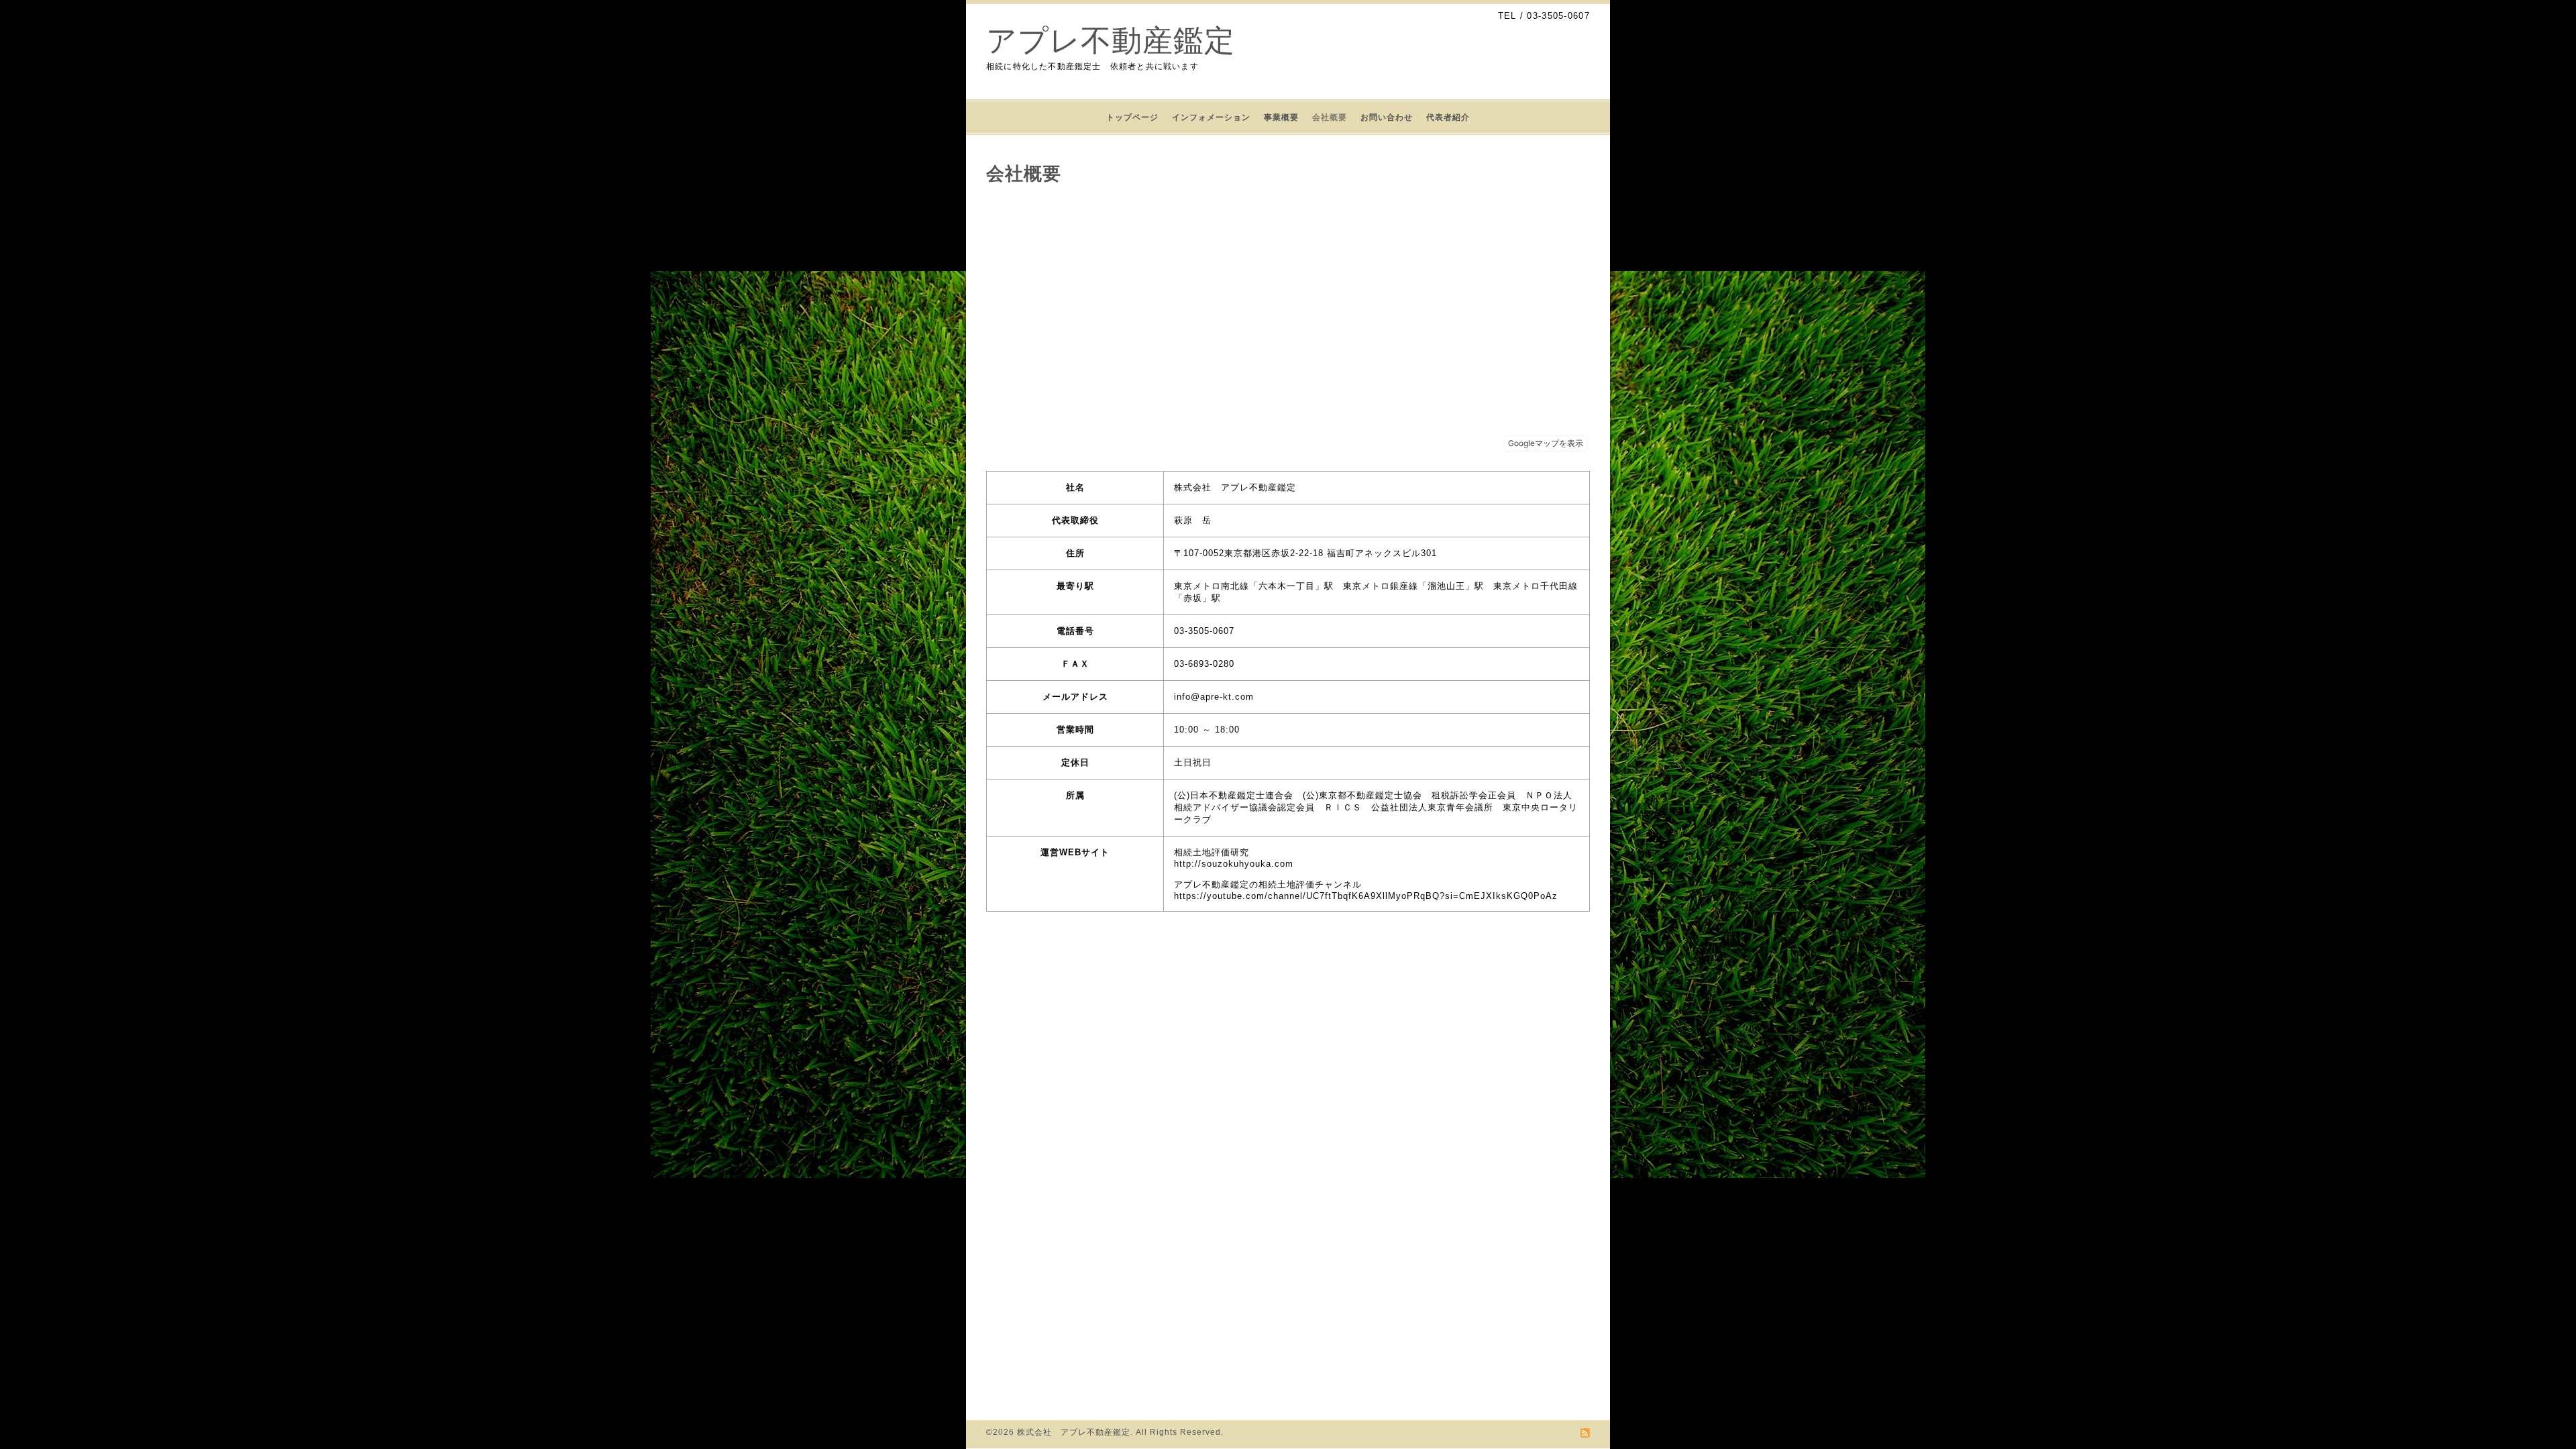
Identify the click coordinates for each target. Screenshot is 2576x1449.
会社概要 (1330, 117)
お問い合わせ (1387, 117)
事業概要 (1281, 117)
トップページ (1132, 117)
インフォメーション (1211, 117)
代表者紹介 (1448, 117)
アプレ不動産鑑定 (1111, 41)
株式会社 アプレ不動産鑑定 (1074, 1432)
